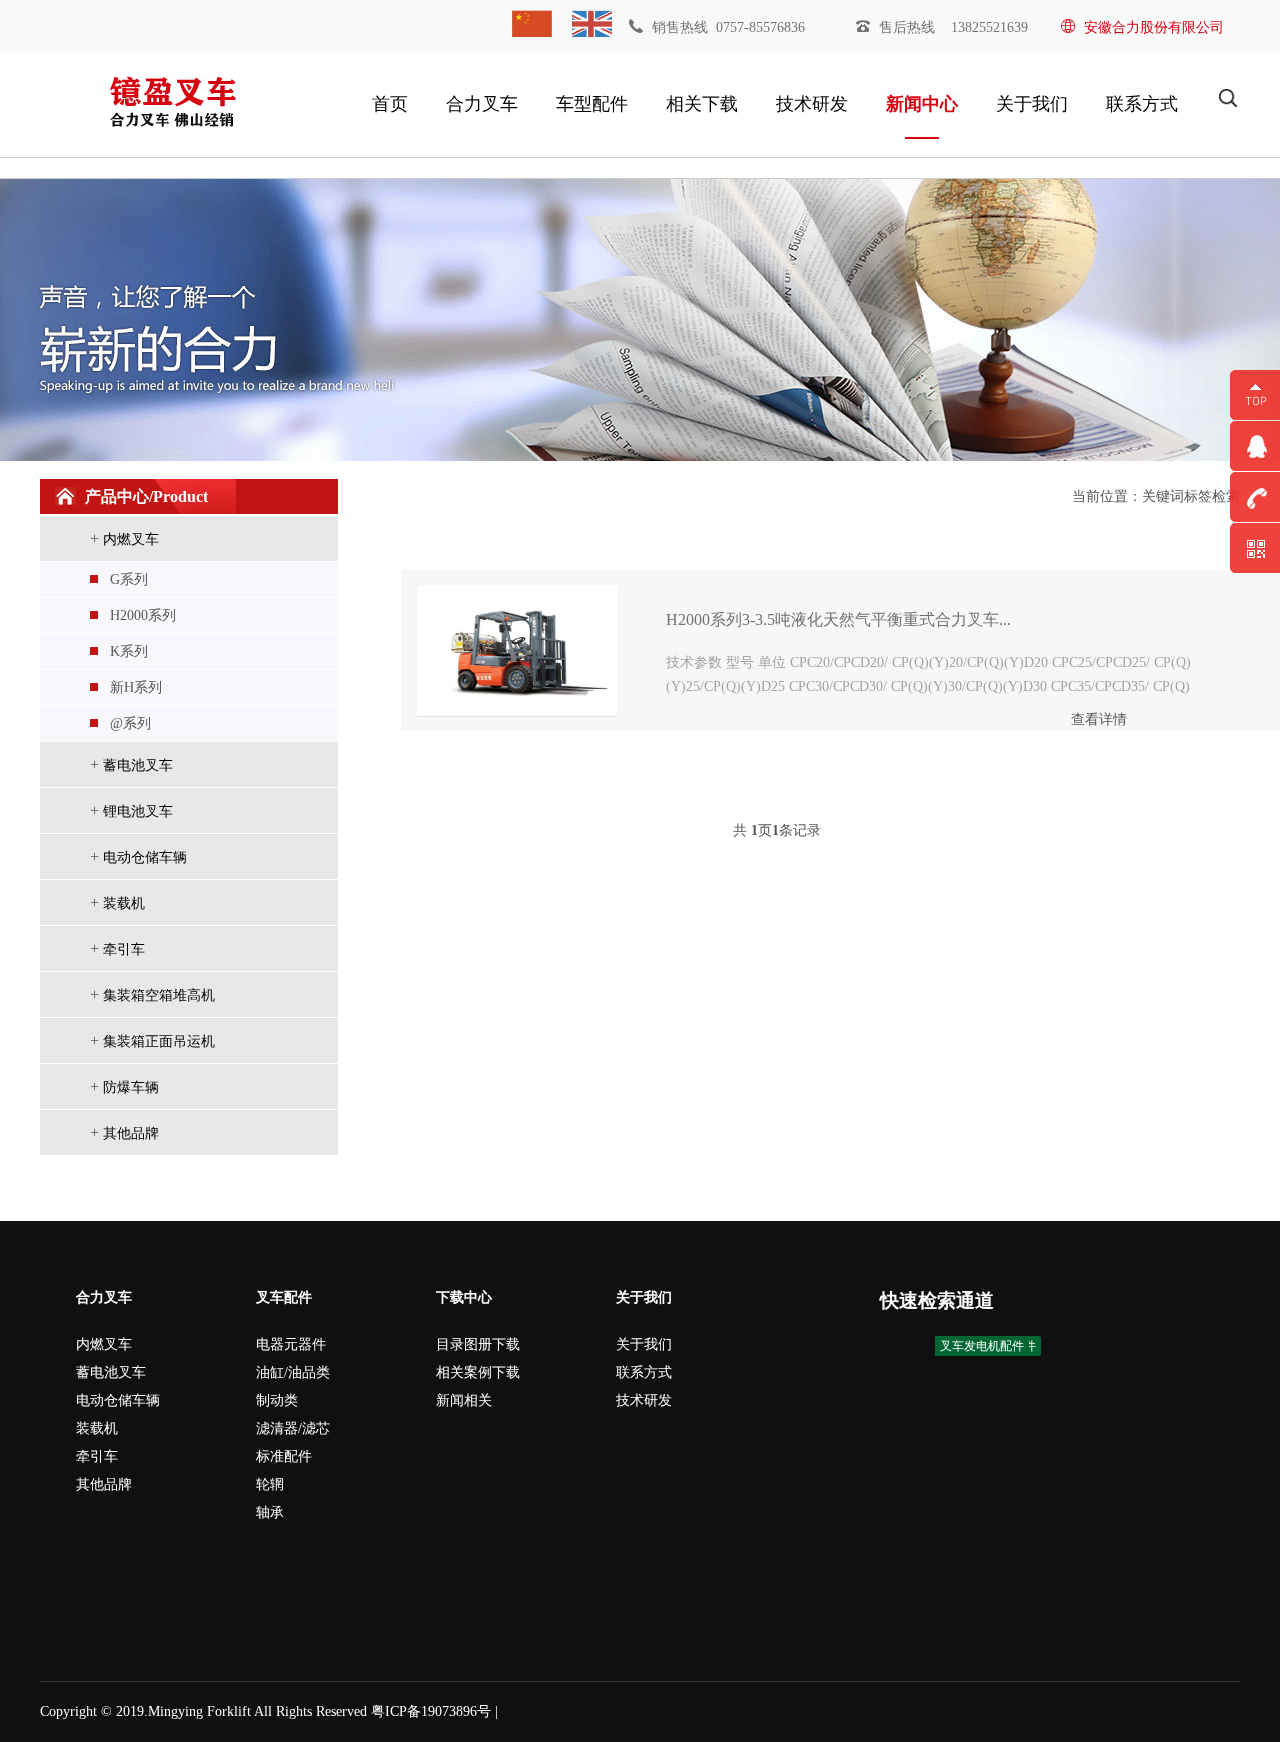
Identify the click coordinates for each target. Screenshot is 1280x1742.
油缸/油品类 (293, 1372)
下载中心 (464, 1297)
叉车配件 (284, 1297)
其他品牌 (131, 1133)
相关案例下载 (478, 1372)
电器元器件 (291, 1344)
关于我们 (1032, 104)
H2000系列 (143, 615)
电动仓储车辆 (145, 857)
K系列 (129, 651)
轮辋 (270, 1484)
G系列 (129, 579)
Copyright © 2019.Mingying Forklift (145, 1711)
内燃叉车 (131, 539)
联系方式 (1142, 104)
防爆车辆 (131, 1087)
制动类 (277, 1400)
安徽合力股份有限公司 (1154, 27)
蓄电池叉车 (138, 765)
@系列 (130, 723)
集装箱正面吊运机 (159, 1041)
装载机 (124, 903)
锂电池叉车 (138, 811)
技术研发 (812, 104)
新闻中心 (922, 104)
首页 (390, 104)
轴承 (270, 1512)
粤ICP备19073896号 (431, 1711)
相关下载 (702, 104)
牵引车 (124, 949)
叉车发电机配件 (982, 1346)
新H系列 (136, 687)
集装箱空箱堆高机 (159, 995)
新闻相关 (464, 1400)
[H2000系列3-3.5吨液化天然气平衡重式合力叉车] (517, 649)
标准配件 (284, 1456)
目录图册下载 (478, 1344)
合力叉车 (482, 104)
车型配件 (592, 104)
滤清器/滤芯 (293, 1428)
